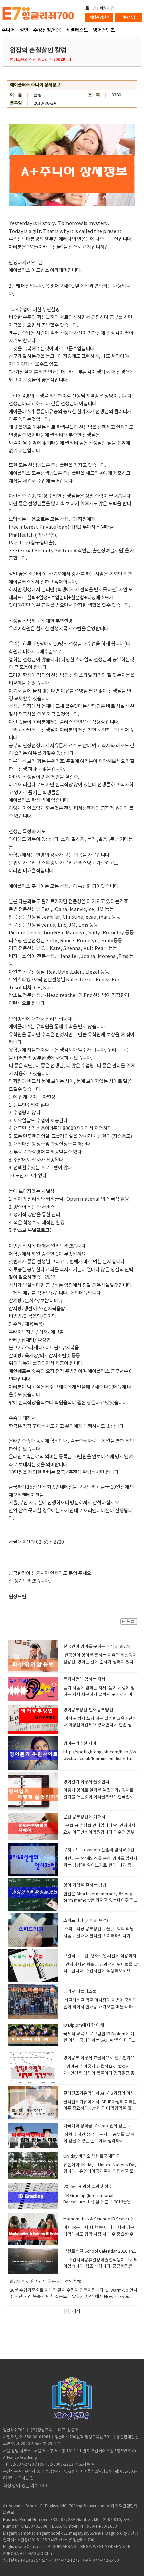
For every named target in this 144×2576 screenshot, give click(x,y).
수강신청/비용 (47, 31)
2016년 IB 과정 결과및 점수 (88, 2187)
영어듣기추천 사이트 (82, 1744)
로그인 (91, 8)
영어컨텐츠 (104, 31)
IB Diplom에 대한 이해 (84, 2025)
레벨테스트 (77, 31)
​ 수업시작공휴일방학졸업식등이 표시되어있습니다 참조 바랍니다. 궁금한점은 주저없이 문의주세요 (100, 2267)
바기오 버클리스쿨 (80, 1992)
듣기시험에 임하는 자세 (84, 1679)
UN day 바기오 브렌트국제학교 (92, 2157)
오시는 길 (87, 2464)
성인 (24, 31)
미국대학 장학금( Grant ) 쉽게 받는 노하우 (101, 2126)
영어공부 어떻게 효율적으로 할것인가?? (99, 2058)
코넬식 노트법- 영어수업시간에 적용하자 (100, 1956)
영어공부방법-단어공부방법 (88, 1710)
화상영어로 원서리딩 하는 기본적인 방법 (46, 2282)
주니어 (8, 31)
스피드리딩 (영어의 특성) (86, 1921)
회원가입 (107, 8)
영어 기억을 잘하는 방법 (85, 1886)
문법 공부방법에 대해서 (84, 1817)
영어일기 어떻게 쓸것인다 (86, 1782)
